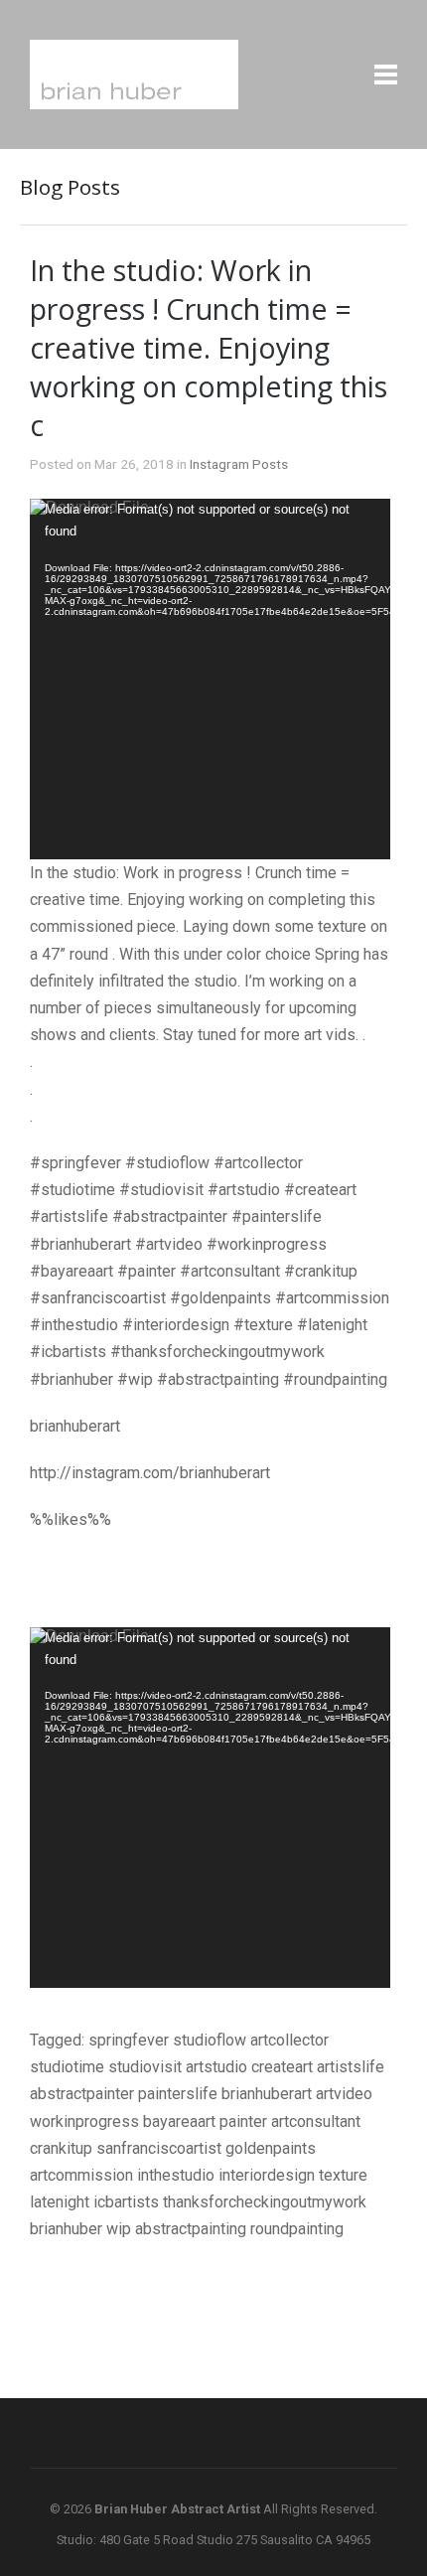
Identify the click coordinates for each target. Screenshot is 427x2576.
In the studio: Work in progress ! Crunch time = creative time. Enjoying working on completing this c (209, 347)
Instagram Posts (239, 464)
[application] (210, 679)
